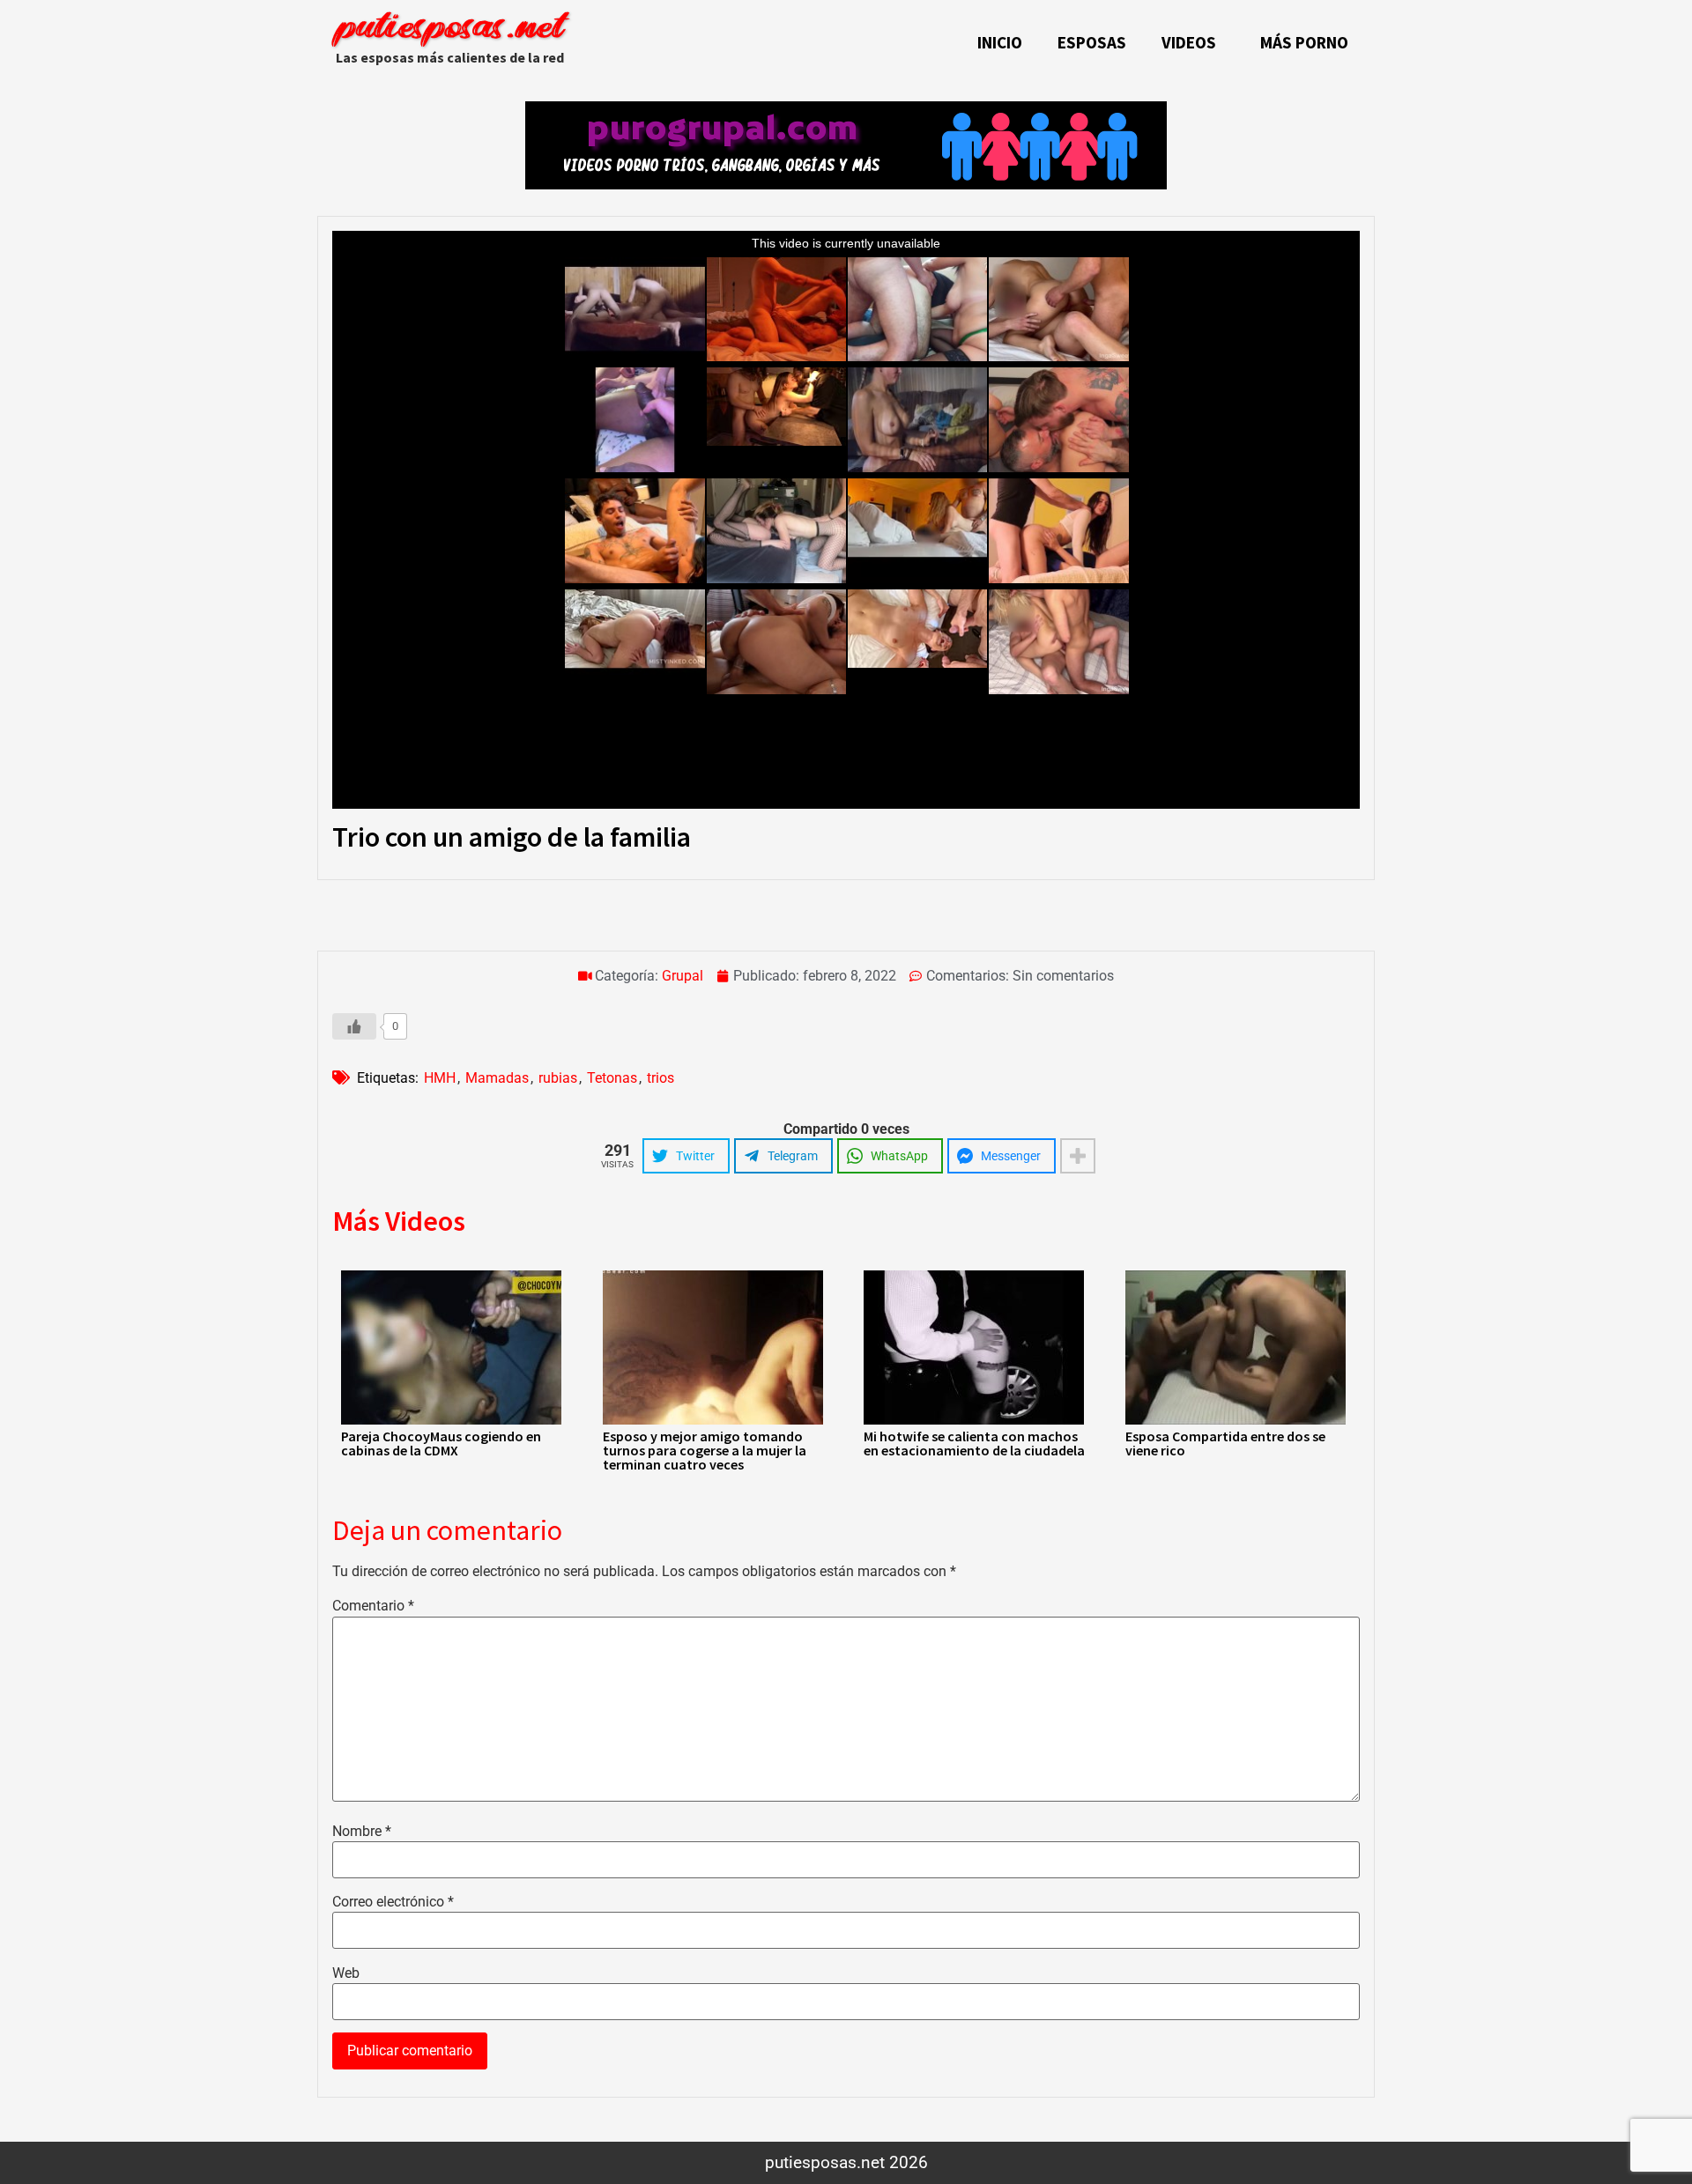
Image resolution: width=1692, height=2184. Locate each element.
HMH (440, 1078)
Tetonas (612, 1078)
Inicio (1000, 42)
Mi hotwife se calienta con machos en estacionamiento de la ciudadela (974, 1443)
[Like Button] (354, 1026)
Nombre (362, 1832)
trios (660, 1078)
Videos (1189, 42)
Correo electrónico (393, 1902)
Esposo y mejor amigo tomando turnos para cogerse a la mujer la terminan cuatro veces (705, 1450)
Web (346, 1973)
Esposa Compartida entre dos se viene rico (1225, 1443)
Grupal (683, 976)
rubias (558, 1078)
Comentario (373, 1606)
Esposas (1092, 42)
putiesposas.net (449, 29)
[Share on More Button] (1078, 1156)
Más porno (1304, 42)
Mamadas (497, 1078)
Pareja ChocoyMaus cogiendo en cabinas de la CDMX (441, 1443)
